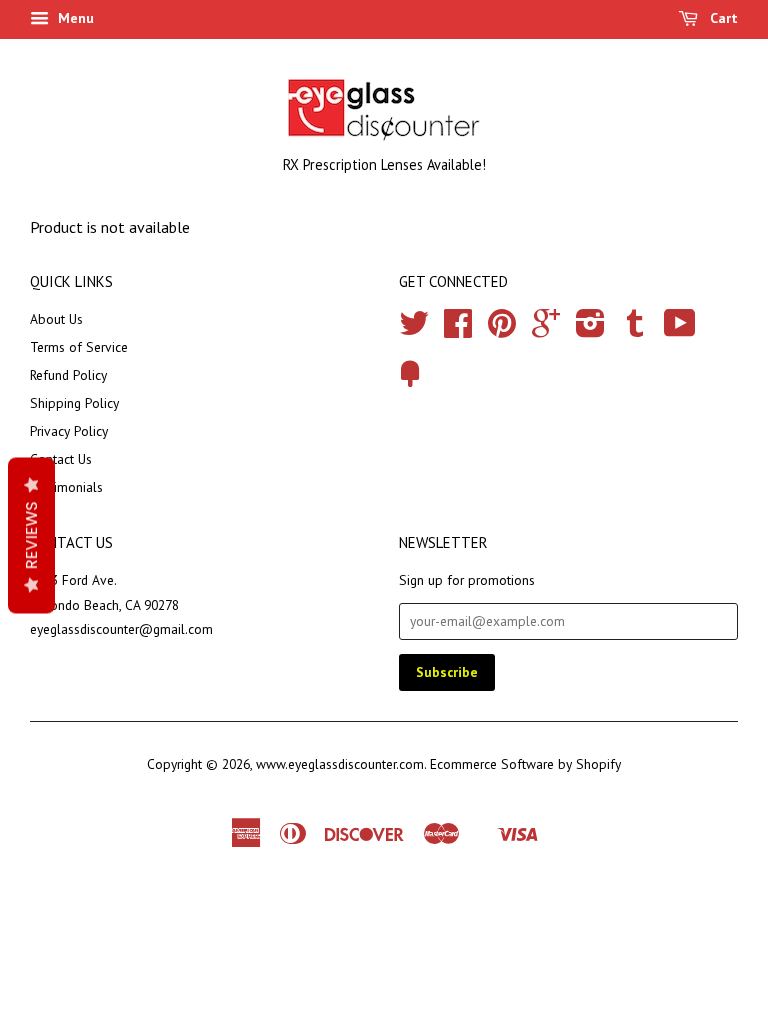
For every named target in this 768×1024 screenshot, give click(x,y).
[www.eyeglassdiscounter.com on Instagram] (590, 330)
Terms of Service (79, 347)
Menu (74, 18)
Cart (722, 18)
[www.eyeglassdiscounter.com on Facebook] (458, 330)
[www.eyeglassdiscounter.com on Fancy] (410, 381)
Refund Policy (68, 375)
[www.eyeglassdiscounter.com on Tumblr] (635, 330)
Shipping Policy (74, 403)
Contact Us (61, 459)
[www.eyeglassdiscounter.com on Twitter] (414, 330)
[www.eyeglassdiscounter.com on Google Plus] (546, 330)
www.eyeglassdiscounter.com (340, 764)
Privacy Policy (69, 431)
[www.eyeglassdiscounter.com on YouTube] (680, 330)
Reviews (31, 536)
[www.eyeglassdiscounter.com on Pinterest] (502, 330)
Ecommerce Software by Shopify (525, 764)
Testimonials (66, 487)
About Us (56, 319)
